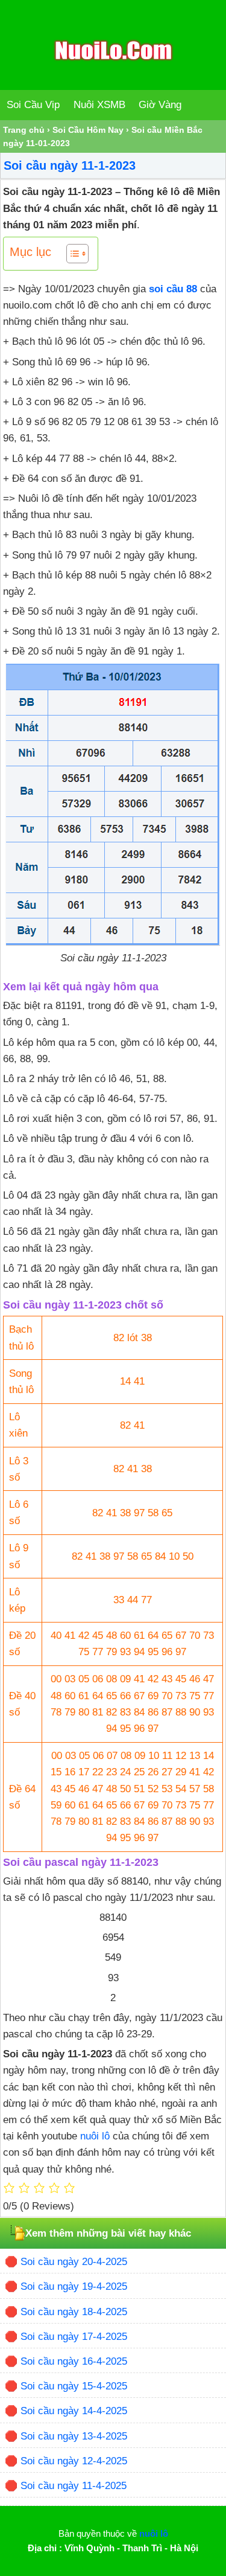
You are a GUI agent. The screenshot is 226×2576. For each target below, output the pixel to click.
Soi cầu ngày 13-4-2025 (74, 2436)
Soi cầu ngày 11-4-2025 (74, 2486)
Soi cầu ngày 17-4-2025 (74, 2337)
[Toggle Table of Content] (71, 254)
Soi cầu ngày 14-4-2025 (74, 2411)
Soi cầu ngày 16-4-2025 (74, 2361)
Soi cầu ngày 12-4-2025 (74, 2461)
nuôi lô (95, 2136)
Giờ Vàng (160, 105)
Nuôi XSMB (99, 105)
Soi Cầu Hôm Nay (88, 130)
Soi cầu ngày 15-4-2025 (74, 2386)
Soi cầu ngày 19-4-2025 (74, 2286)
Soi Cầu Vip (33, 105)
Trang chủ (24, 130)
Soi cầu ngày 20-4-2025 (74, 2262)
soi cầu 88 (173, 289)
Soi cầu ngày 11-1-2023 (70, 165)
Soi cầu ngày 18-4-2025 (74, 2312)
